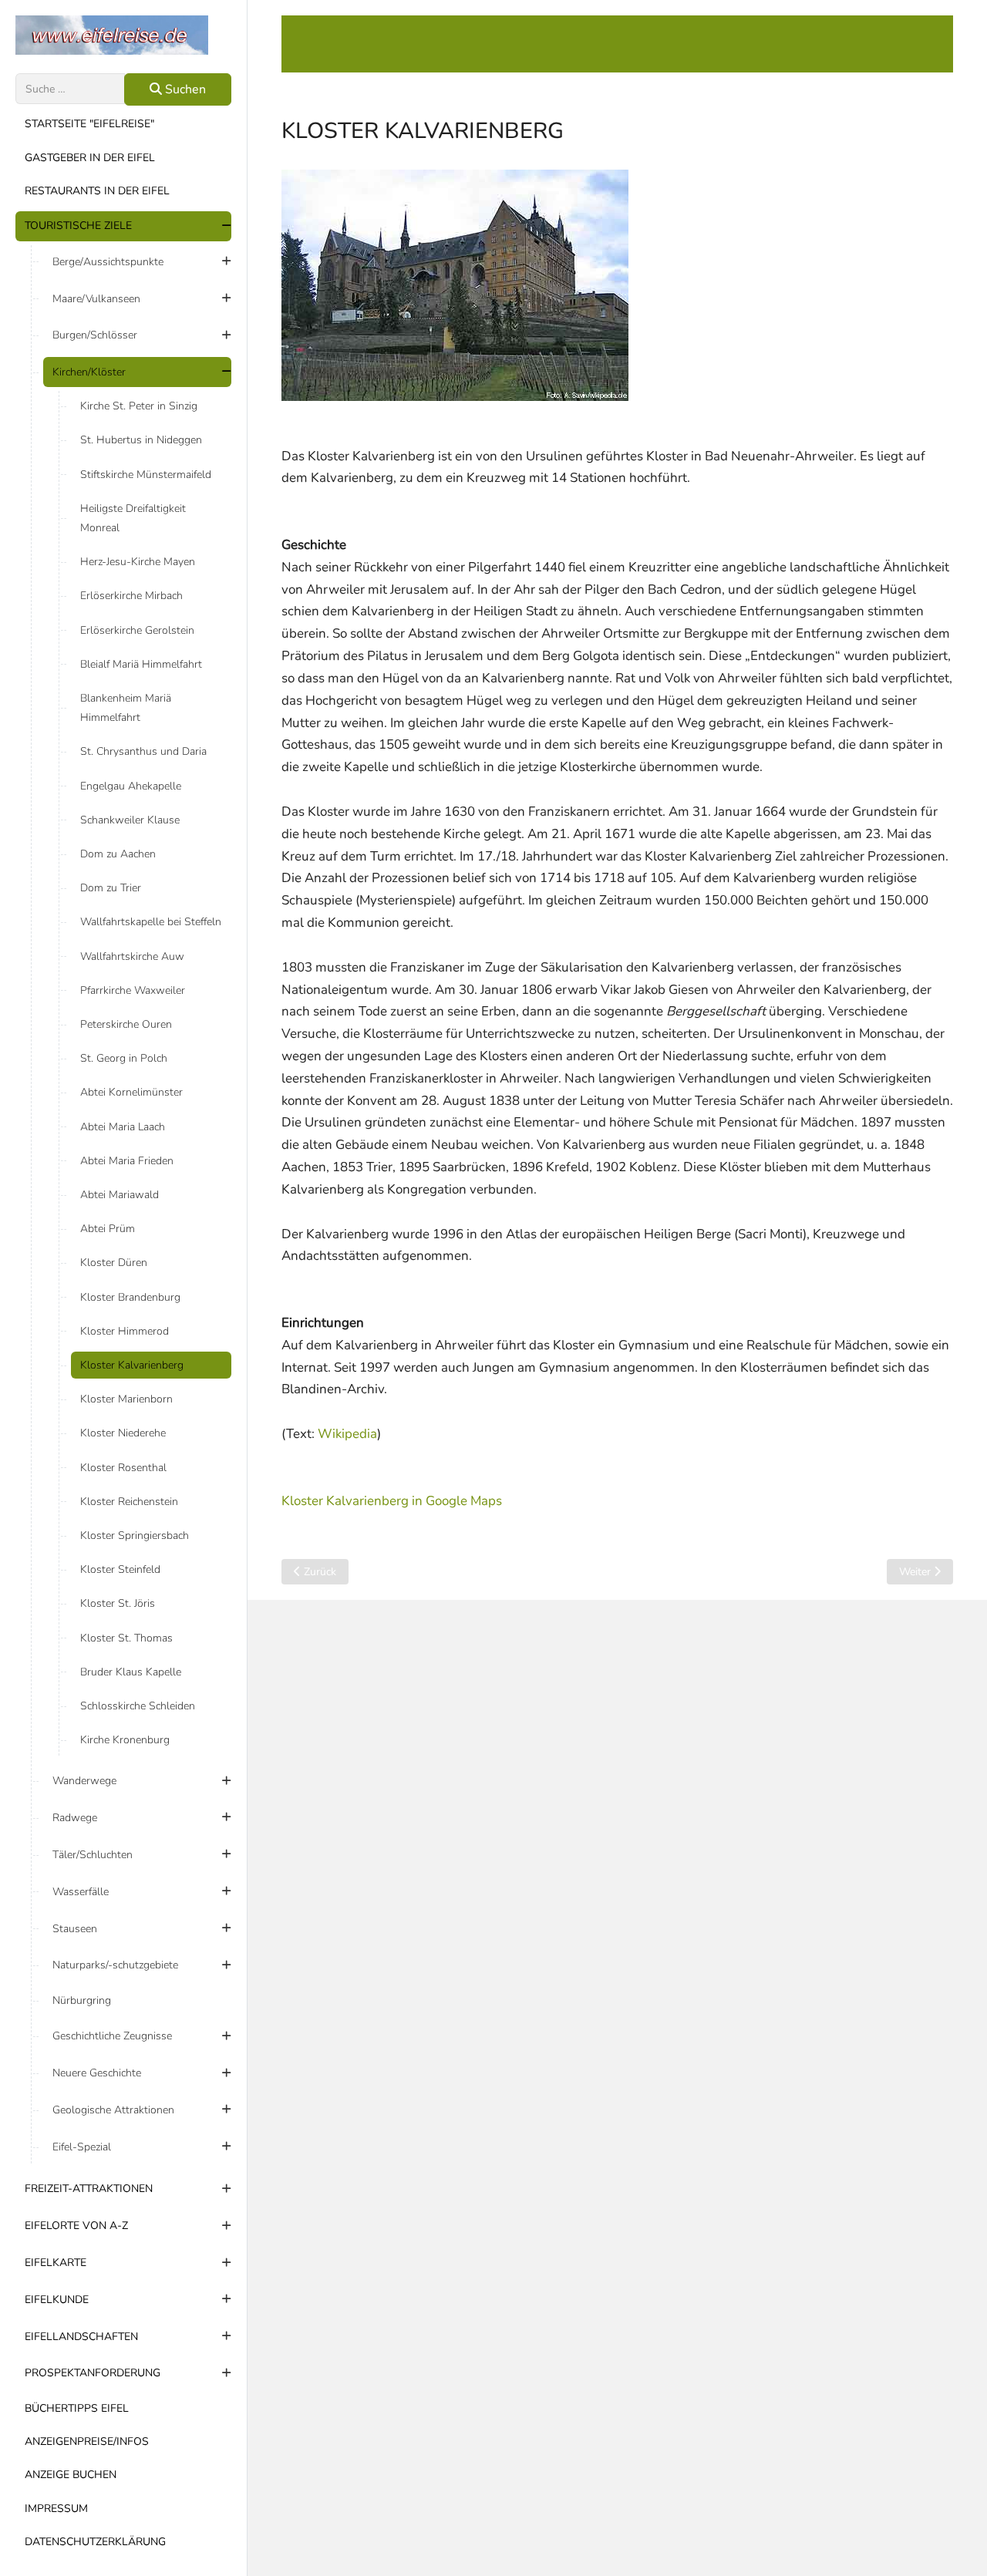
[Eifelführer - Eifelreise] (123, 35)
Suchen (184, 89)
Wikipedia (347, 1434)
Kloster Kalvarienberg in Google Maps (392, 1501)
